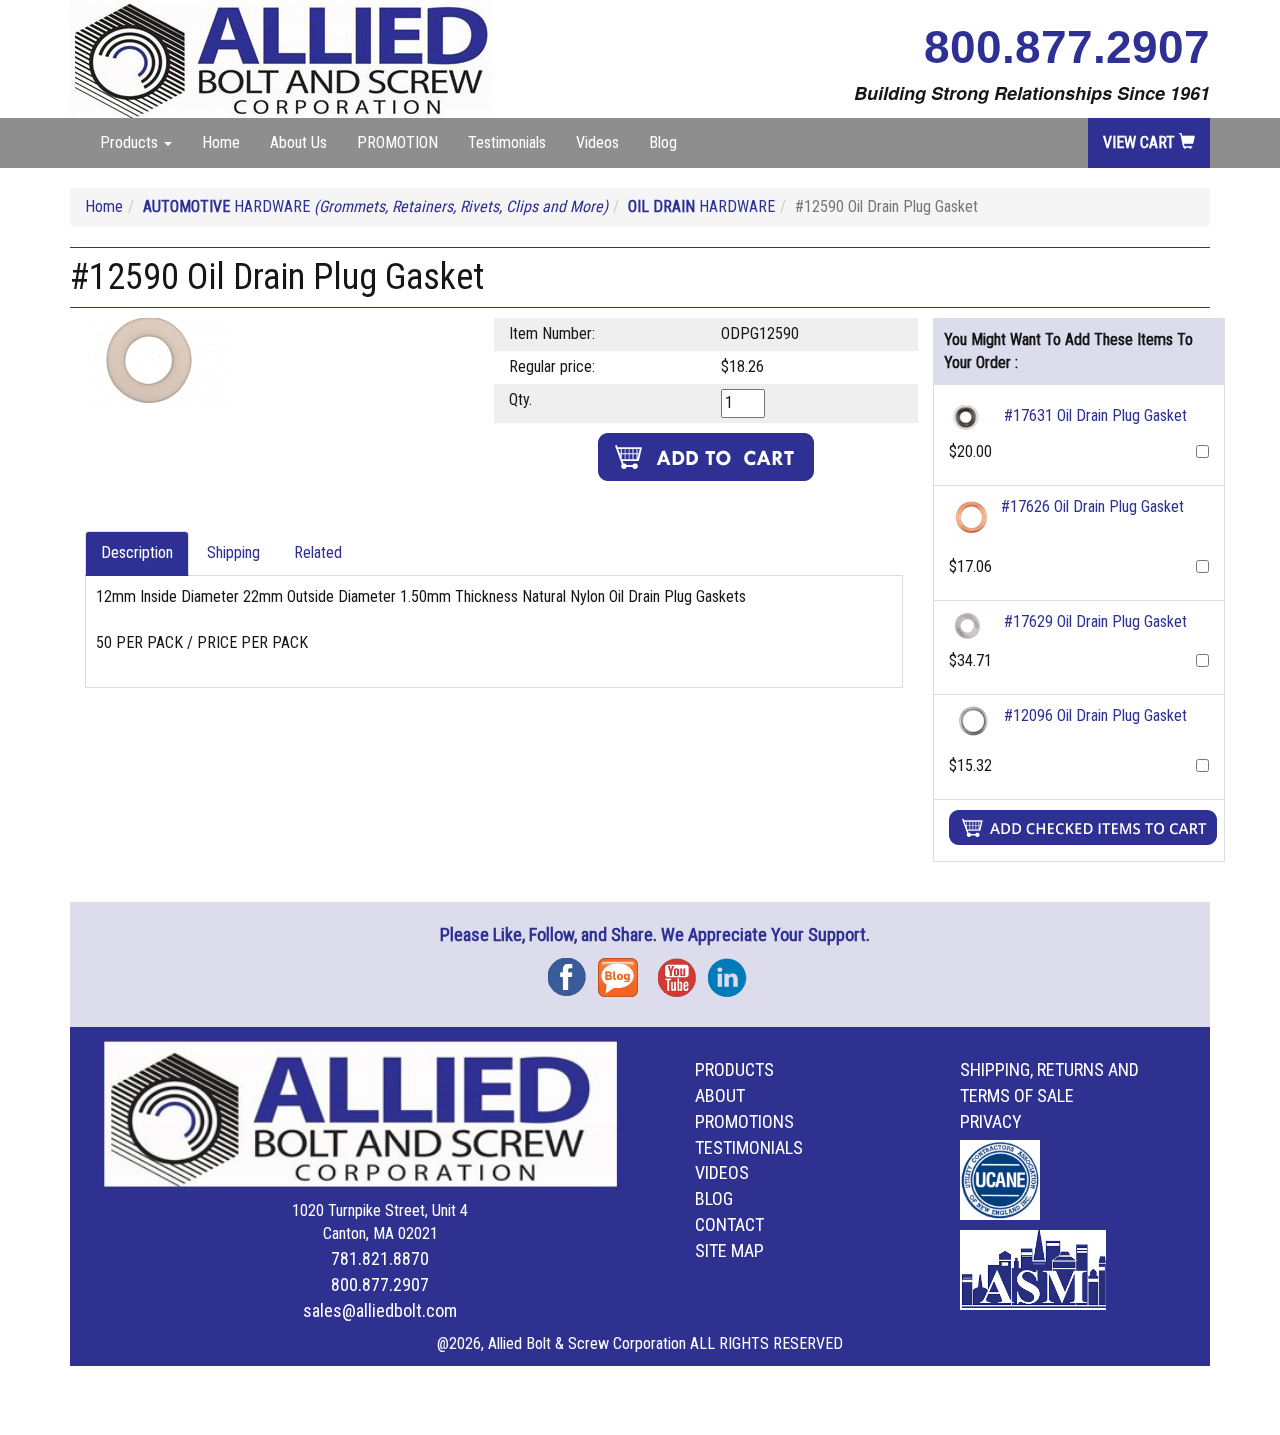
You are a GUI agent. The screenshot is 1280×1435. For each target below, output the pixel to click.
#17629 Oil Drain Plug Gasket (1095, 621)
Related (318, 552)
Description (137, 552)
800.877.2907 (1067, 47)
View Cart (1141, 142)
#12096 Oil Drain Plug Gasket (1095, 715)
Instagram (733, 970)
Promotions (744, 1121)
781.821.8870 (380, 1258)
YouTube (683, 970)
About (720, 1095)
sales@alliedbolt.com (380, 1310)
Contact (729, 1224)
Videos (597, 142)
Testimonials (507, 142)
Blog (663, 142)
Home (221, 142)
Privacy (991, 1121)
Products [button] (131, 142)
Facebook (573, 970)
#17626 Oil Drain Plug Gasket (1092, 506)
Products (734, 1069)
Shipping (233, 552)
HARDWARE (375, 206)
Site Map (729, 1250)
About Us (298, 142)
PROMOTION (397, 142)
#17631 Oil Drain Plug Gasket (1095, 415)
